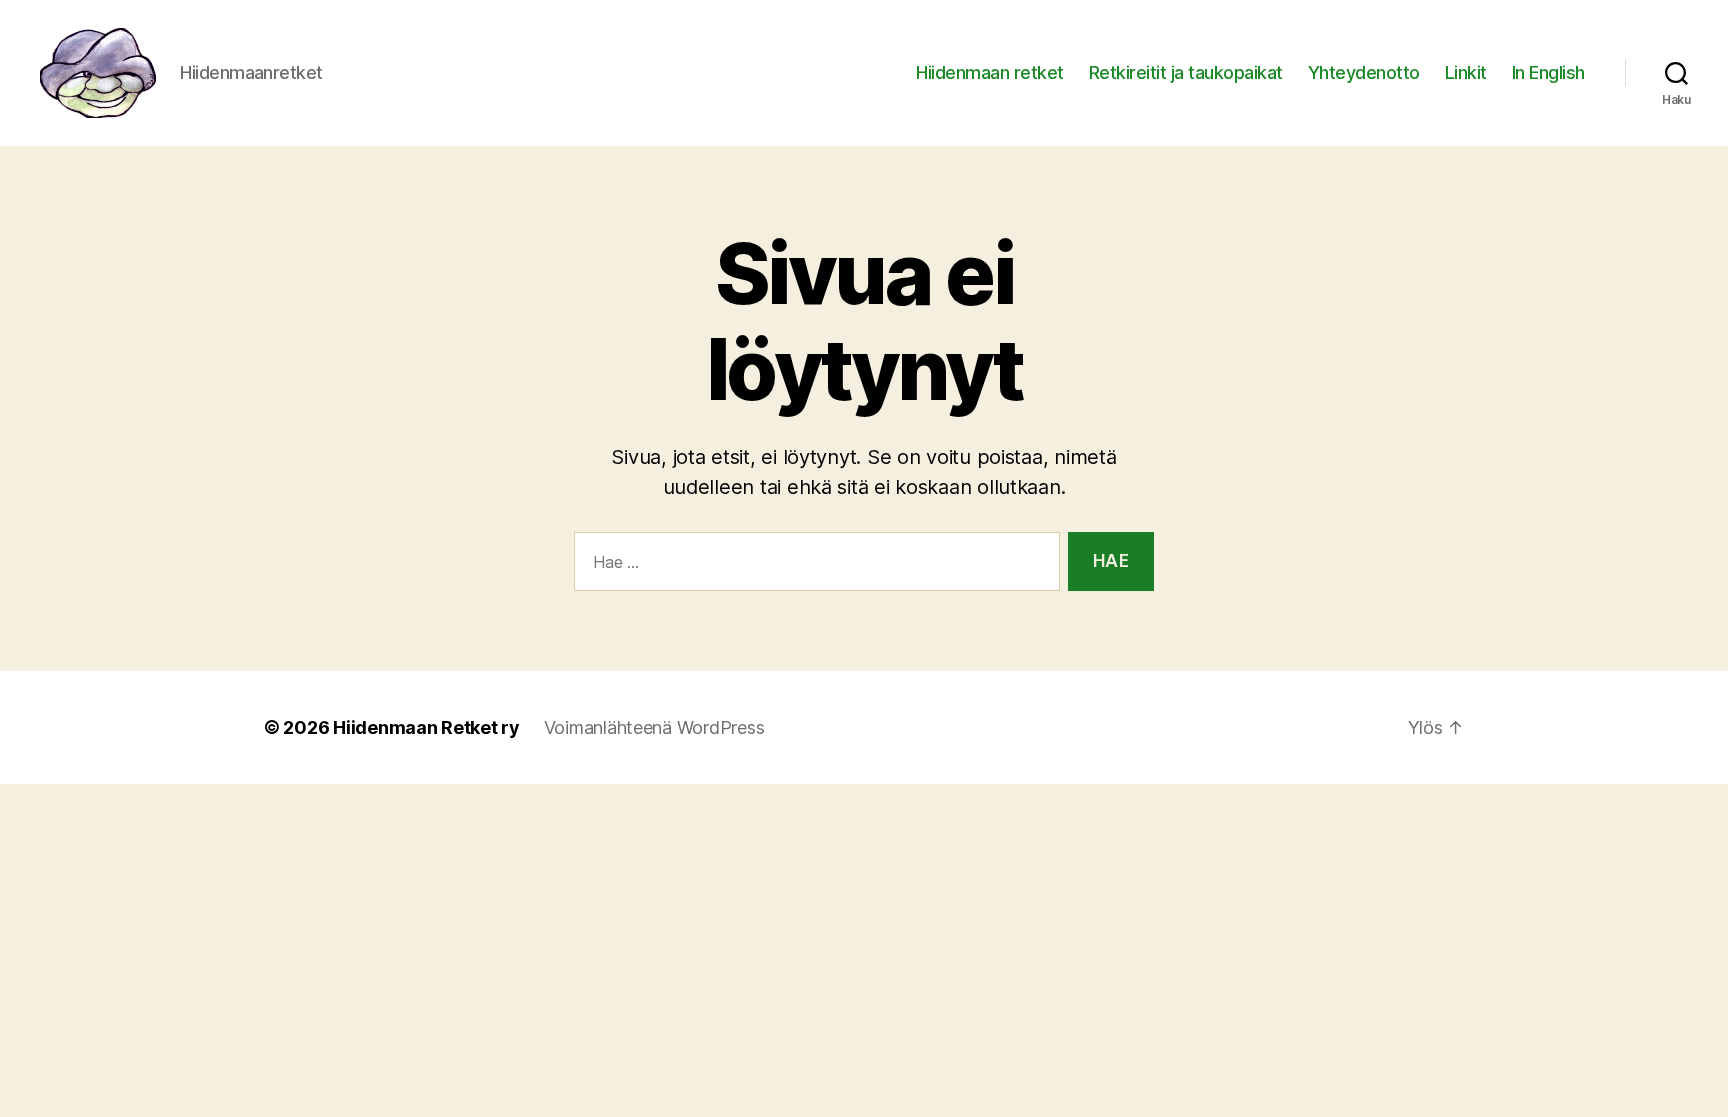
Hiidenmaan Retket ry (426, 727)
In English (1548, 72)
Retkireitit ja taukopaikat (1186, 72)
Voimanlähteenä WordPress (654, 727)
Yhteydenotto (1364, 72)
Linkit (1466, 72)
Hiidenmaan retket (990, 72)
